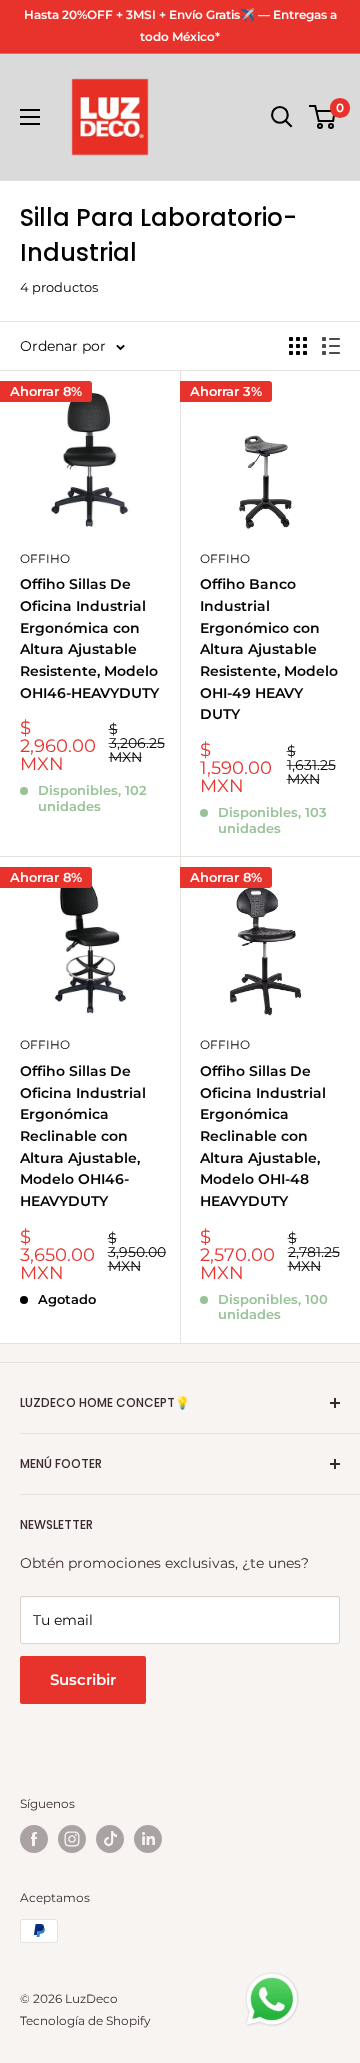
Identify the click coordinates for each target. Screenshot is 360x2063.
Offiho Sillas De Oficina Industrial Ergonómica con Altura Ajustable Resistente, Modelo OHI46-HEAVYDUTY (89, 638)
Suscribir (83, 1679)
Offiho (45, 558)
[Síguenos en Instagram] (72, 1839)
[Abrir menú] (30, 117)
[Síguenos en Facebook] (34, 1839)
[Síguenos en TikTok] (110, 1839)
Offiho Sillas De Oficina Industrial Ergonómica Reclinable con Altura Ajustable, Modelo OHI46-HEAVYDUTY (83, 1136)
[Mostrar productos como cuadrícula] (298, 346)
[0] (323, 117)
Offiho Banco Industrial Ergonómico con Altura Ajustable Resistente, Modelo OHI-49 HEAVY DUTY (269, 649)
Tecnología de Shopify (85, 2020)
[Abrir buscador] (282, 117)
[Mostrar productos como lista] (331, 346)
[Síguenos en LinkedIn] (148, 1839)
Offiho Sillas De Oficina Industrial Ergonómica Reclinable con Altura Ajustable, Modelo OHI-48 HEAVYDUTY (263, 1136)
